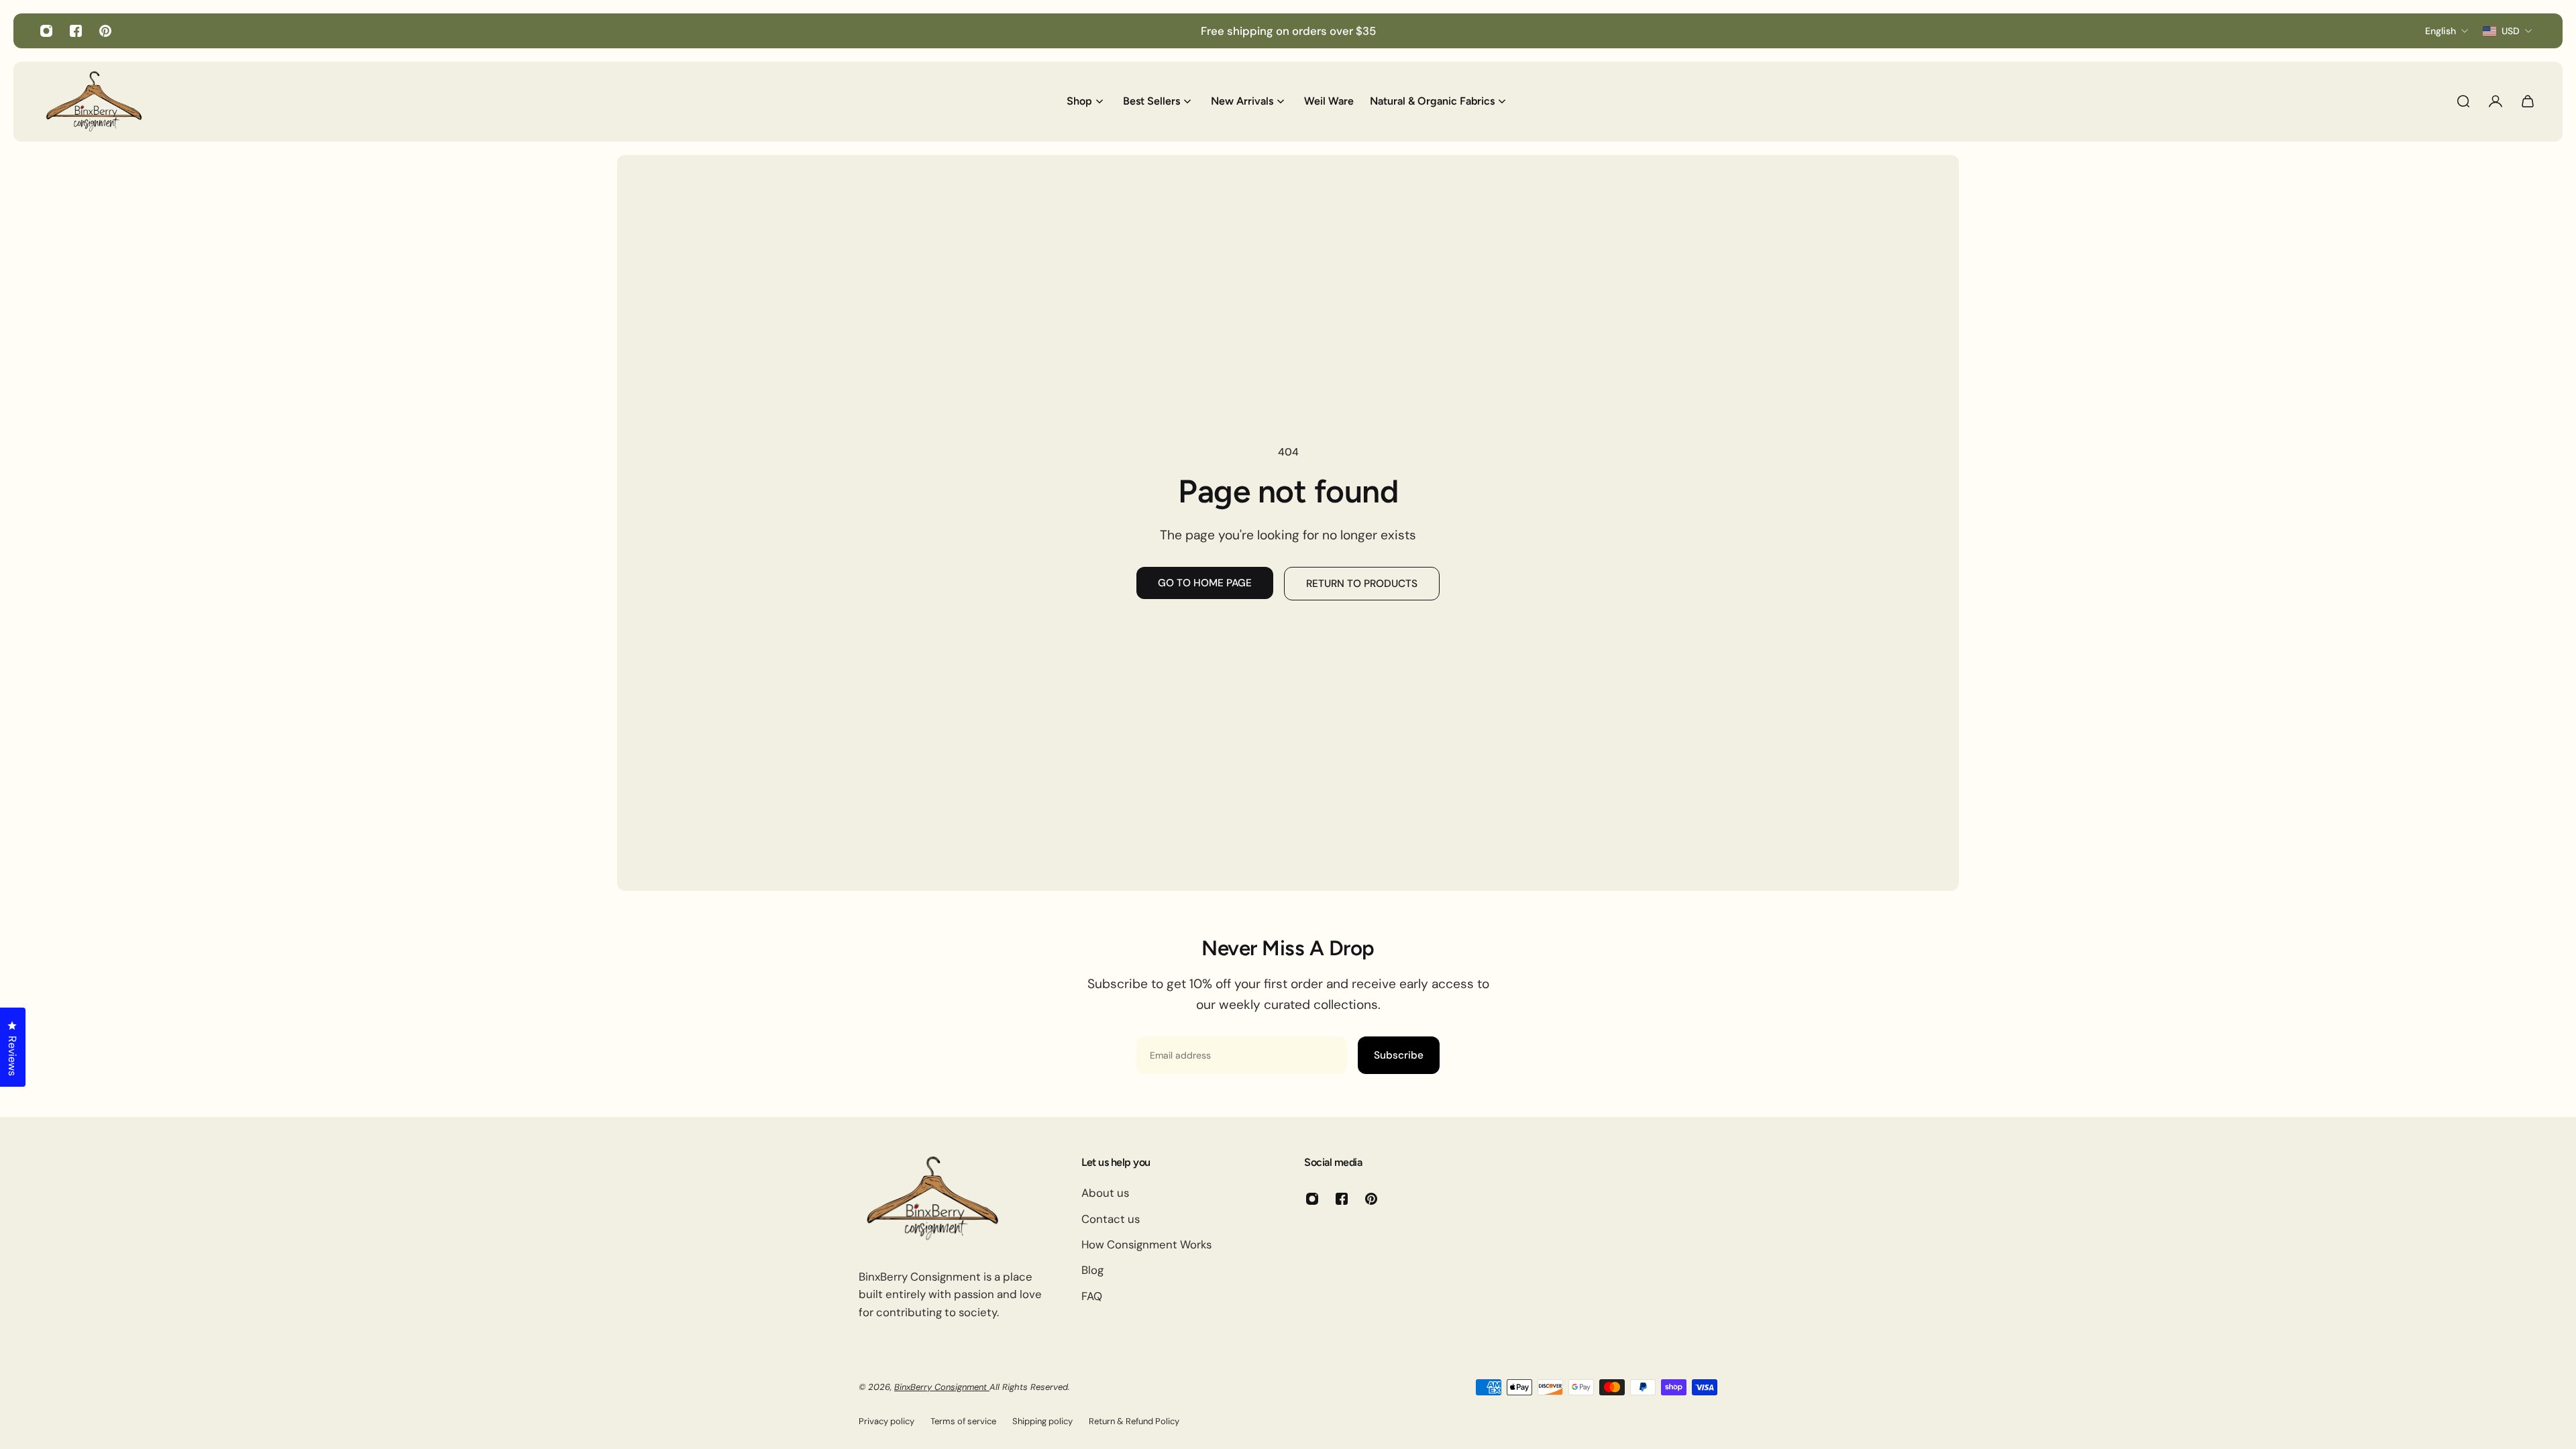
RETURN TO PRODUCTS (1362, 584)
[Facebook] (76, 31)
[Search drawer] (2463, 101)
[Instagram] (46, 31)
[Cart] (2528, 101)
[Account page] (2495, 101)
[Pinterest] (105, 31)
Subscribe (1399, 1055)
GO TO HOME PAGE (1205, 583)
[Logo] (94, 101)
